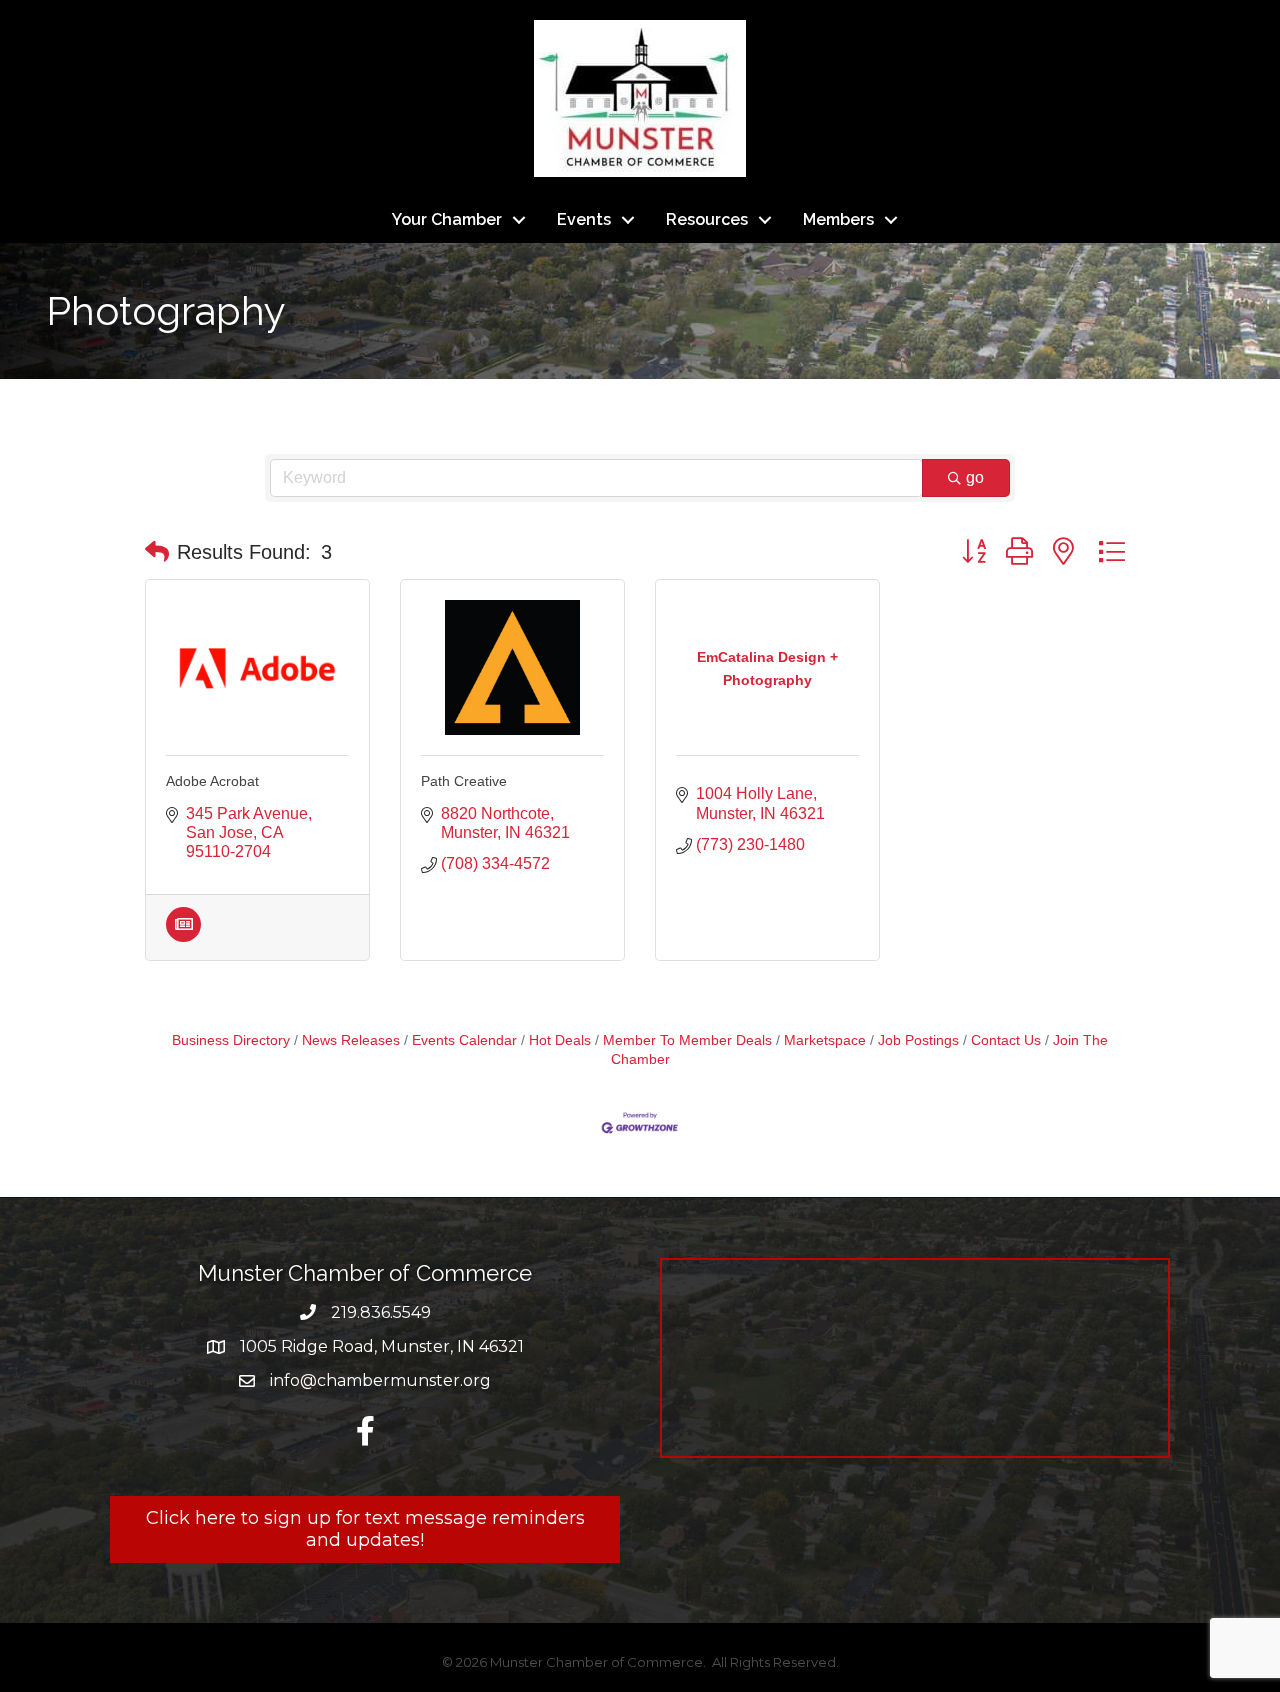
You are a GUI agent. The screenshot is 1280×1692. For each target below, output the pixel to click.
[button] (157, 552)
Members (838, 219)
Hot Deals (560, 1040)
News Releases (351, 1040)
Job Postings (918, 1040)
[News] (183, 936)
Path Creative (464, 781)
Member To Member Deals (687, 1040)
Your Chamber (447, 219)
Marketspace (825, 1040)
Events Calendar (464, 1040)
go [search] (975, 477)
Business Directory (231, 1040)
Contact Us (1006, 1040)
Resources (707, 219)
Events (584, 219)
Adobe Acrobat (212, 781)
